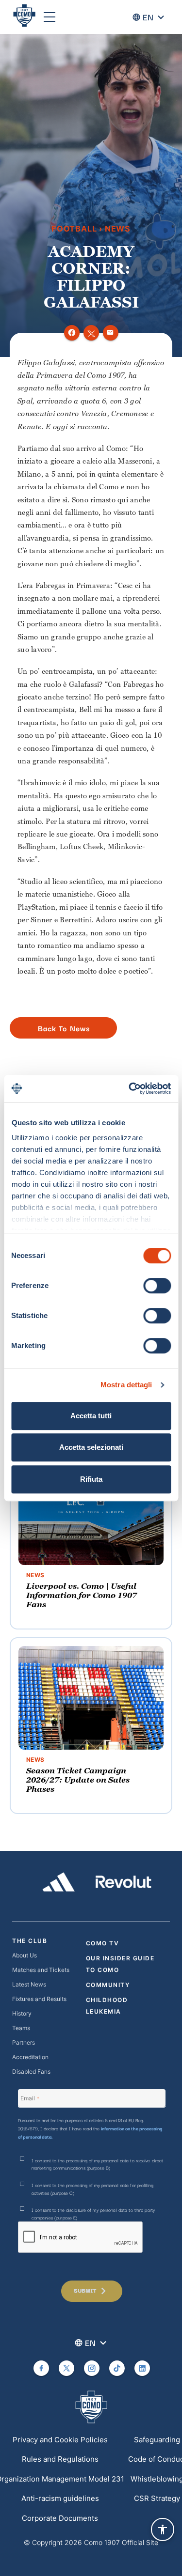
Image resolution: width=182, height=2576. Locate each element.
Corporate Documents (60, 2518)
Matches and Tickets (41, 1970)
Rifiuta (91, 1479)
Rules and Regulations (60, 2459)
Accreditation (30, 2057)
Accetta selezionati (91, 1447)
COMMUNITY (108, 1985)
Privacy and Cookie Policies (60, 2440)
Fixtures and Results (39, 1999)
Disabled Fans (31, 2072)
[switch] (157, 1286)
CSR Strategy (157, 2498)
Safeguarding (157, 2440)
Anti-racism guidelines (60, 2498)
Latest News (29, 1984)
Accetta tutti (91, 1416)
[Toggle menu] (50, 17)
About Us (25, 1955)
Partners (24, 2042)
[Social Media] (41, 2368)
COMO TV (103, 1943)
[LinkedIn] (142, 2368)
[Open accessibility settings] (163, 2529)
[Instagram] (92, 2368)
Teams (21, 2028)
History (22, 2013)
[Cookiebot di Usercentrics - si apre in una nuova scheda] (130, 1088)
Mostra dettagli (126, 1385)
